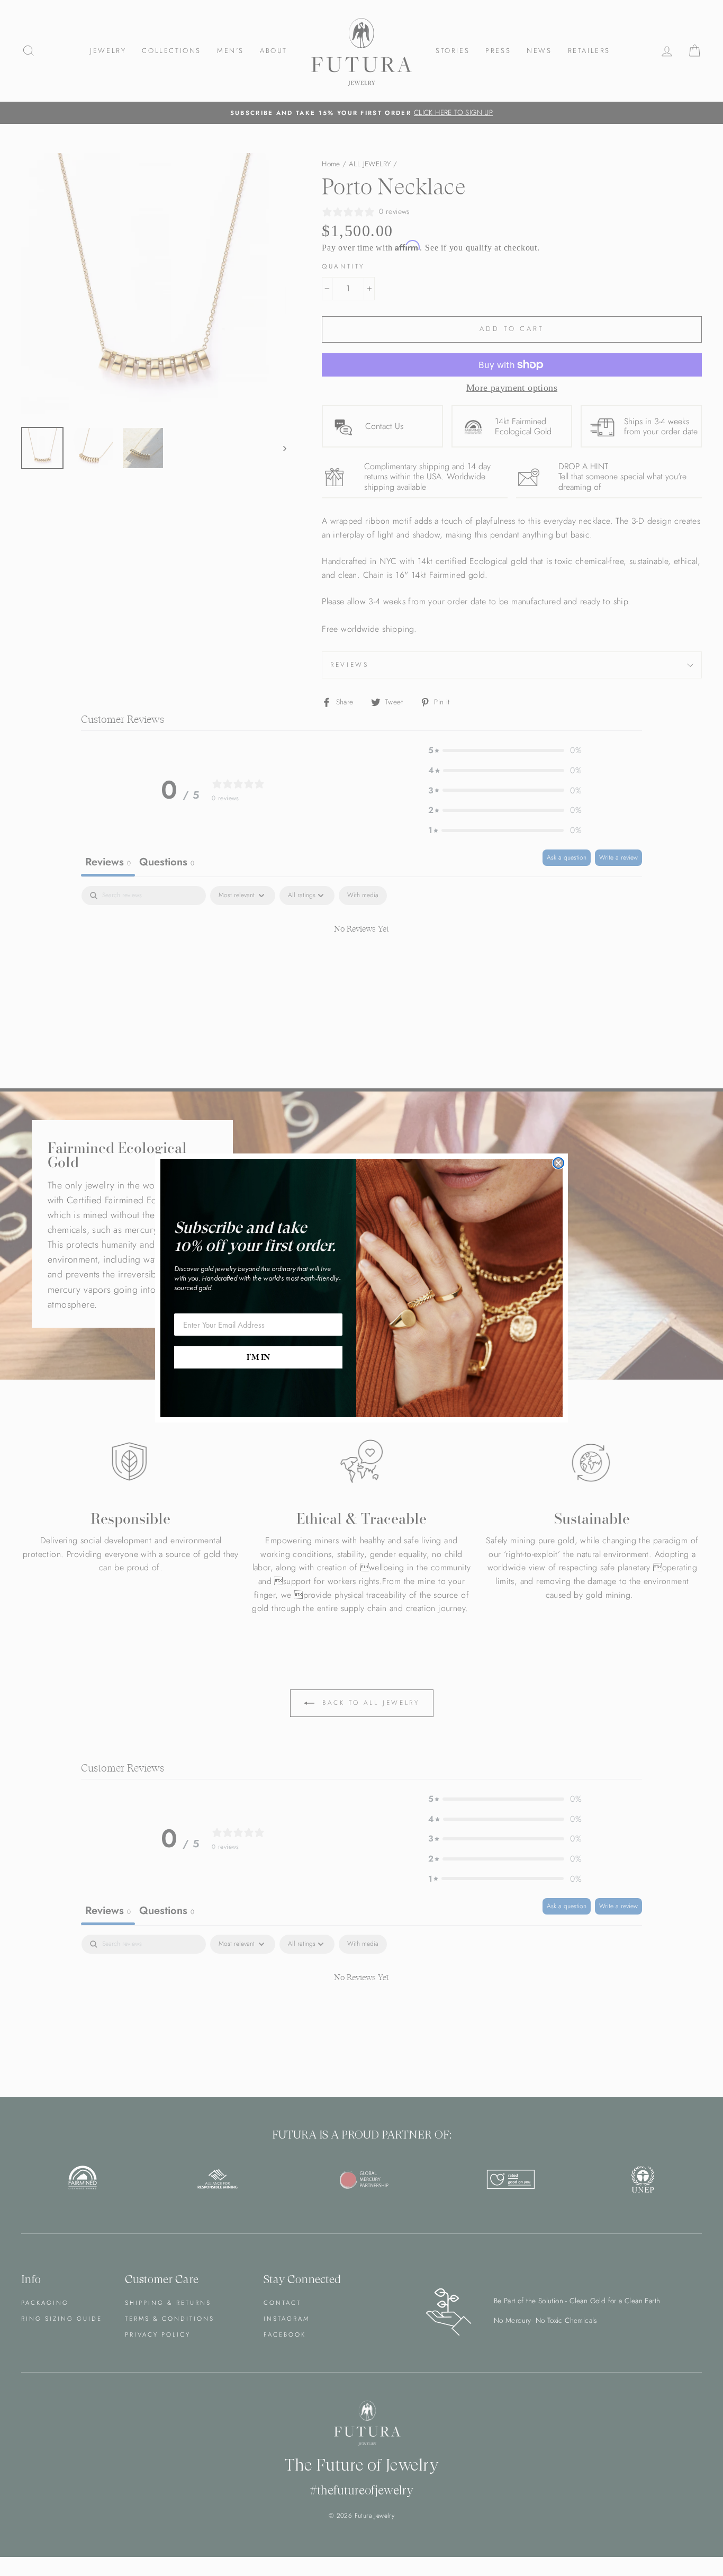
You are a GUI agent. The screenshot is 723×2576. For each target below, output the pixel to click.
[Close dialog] (558, 1163)
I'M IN (258, 1357)
